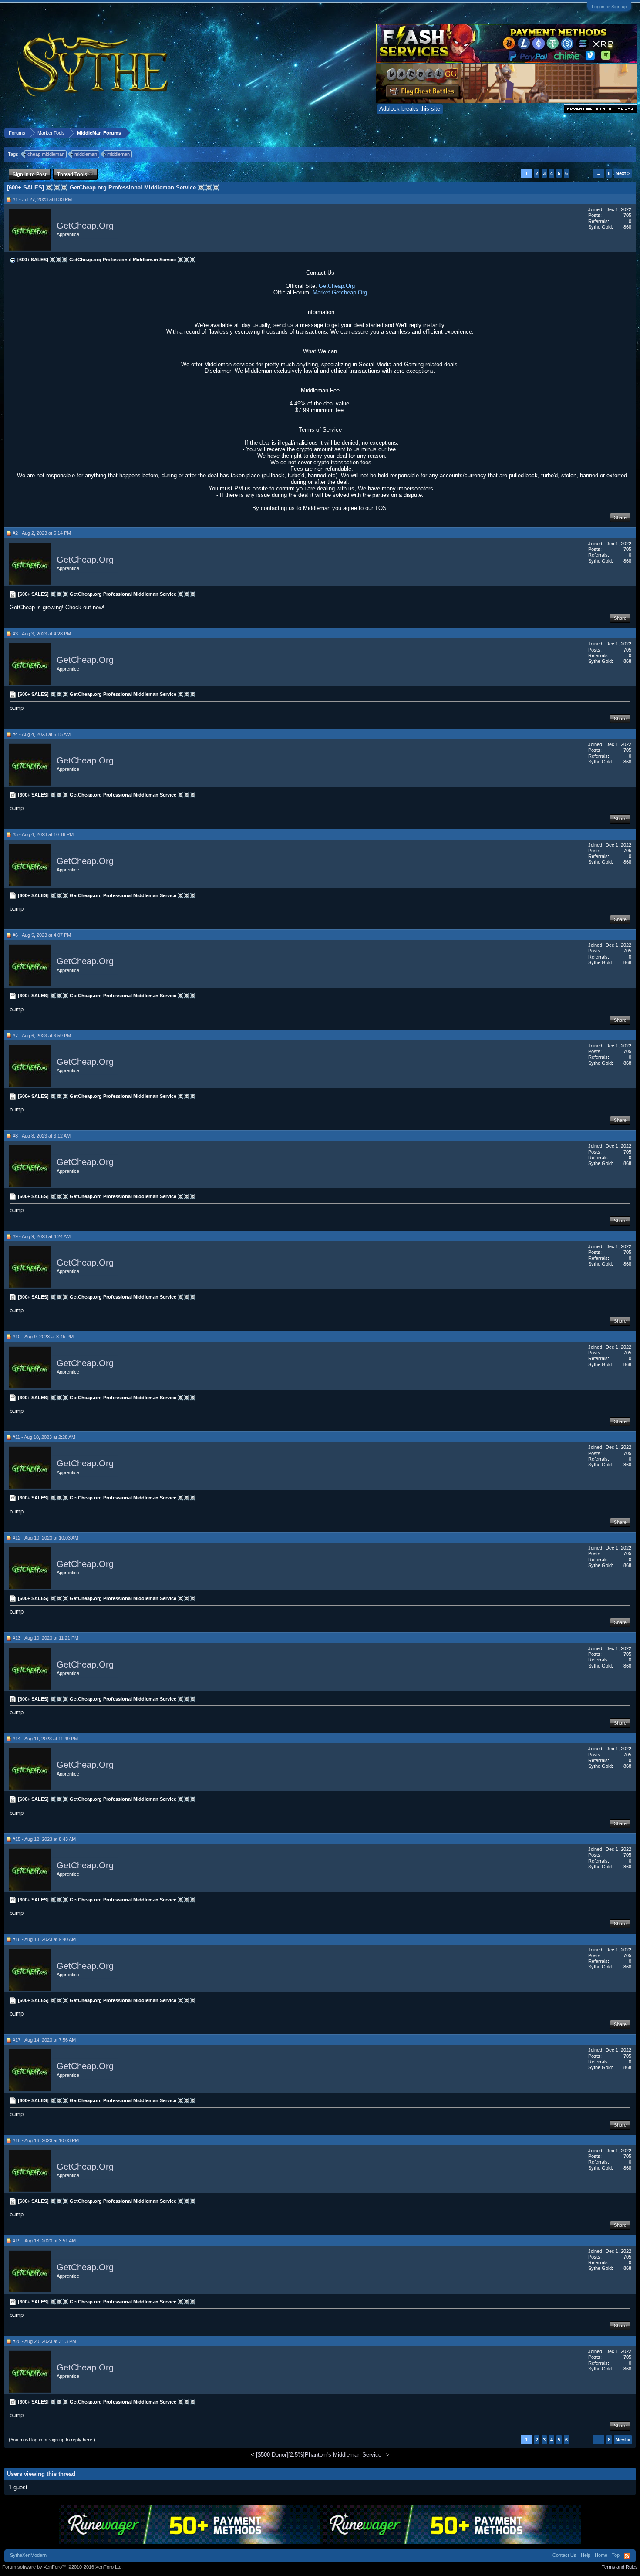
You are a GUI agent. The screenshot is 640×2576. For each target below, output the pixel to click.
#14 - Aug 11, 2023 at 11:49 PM (45, 1739)
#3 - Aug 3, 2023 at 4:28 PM (42, 634)
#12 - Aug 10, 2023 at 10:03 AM (45, 1538)
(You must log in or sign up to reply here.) (52, 2440)
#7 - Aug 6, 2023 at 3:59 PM (42, 1036)
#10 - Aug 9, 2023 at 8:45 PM (43, 1337)
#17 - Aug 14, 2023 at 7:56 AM (44, 2040)
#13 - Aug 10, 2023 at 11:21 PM (45, 1638)
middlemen (118, 154)
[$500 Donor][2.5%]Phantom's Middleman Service (319, 2455)
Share (620, 517)
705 (627, 215)
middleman (86, 154)
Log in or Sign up (609, 7)
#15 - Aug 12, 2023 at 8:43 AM (44, 1839)
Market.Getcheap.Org (340, 292)
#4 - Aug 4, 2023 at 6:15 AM (42, 734)
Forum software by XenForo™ (62, 2567)
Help (586, 2555)
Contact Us (564, 2555)
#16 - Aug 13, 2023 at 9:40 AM (44, 1939)
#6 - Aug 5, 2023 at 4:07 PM (42, 935)
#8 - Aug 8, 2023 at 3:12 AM (42, 1136)
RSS (627, 2556)
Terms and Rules (620, 2567)
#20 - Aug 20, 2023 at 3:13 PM (44, 2341)
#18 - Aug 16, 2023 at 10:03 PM (46, 2140)
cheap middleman (46, 154)
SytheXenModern (28, 2555)
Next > (623, 173)
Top (616, 2555)
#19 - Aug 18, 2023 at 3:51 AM (44, 2241)
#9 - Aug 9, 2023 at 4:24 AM (42, 1236)
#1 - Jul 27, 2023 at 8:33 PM (42, 199)
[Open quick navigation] (631, 133)
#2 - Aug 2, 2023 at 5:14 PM (42, 533)
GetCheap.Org (85, 226)
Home (601, 2555)
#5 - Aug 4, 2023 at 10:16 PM (43, 834)
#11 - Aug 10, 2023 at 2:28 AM (44, 1437)
